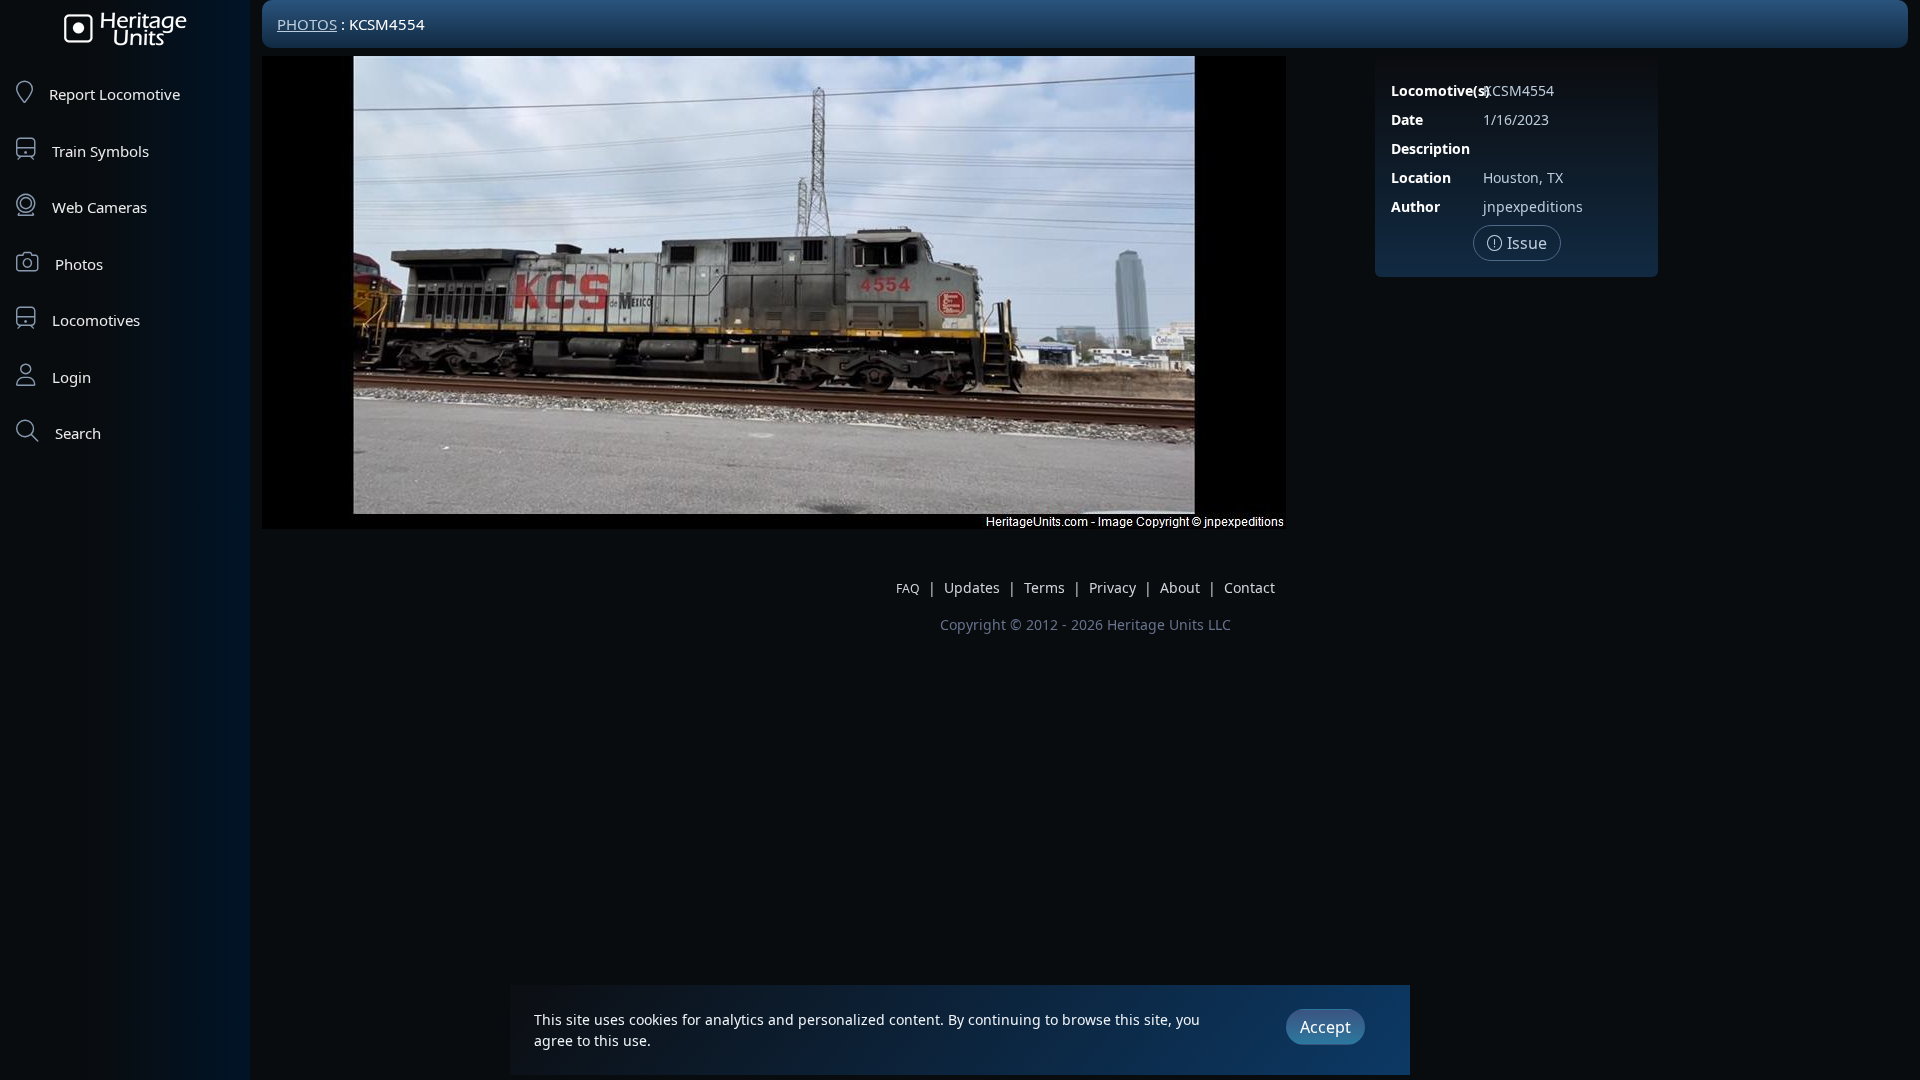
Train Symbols (100, 151)
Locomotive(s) (1440, 90)
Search (78, 433)
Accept (1325, 1027)
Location (1421, 177)
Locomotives (96, 320)
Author (1415, 206)
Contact (1249, 587)
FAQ (908, 588)
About (1180, 587)
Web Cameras (99, 207)
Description (1430, 148)
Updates (972, 587)
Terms (1044, 587)
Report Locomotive (114, 94)
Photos (79, 264)
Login (71, 377)
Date (1407, 119)
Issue (1525, 243)
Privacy (1112, 587)
